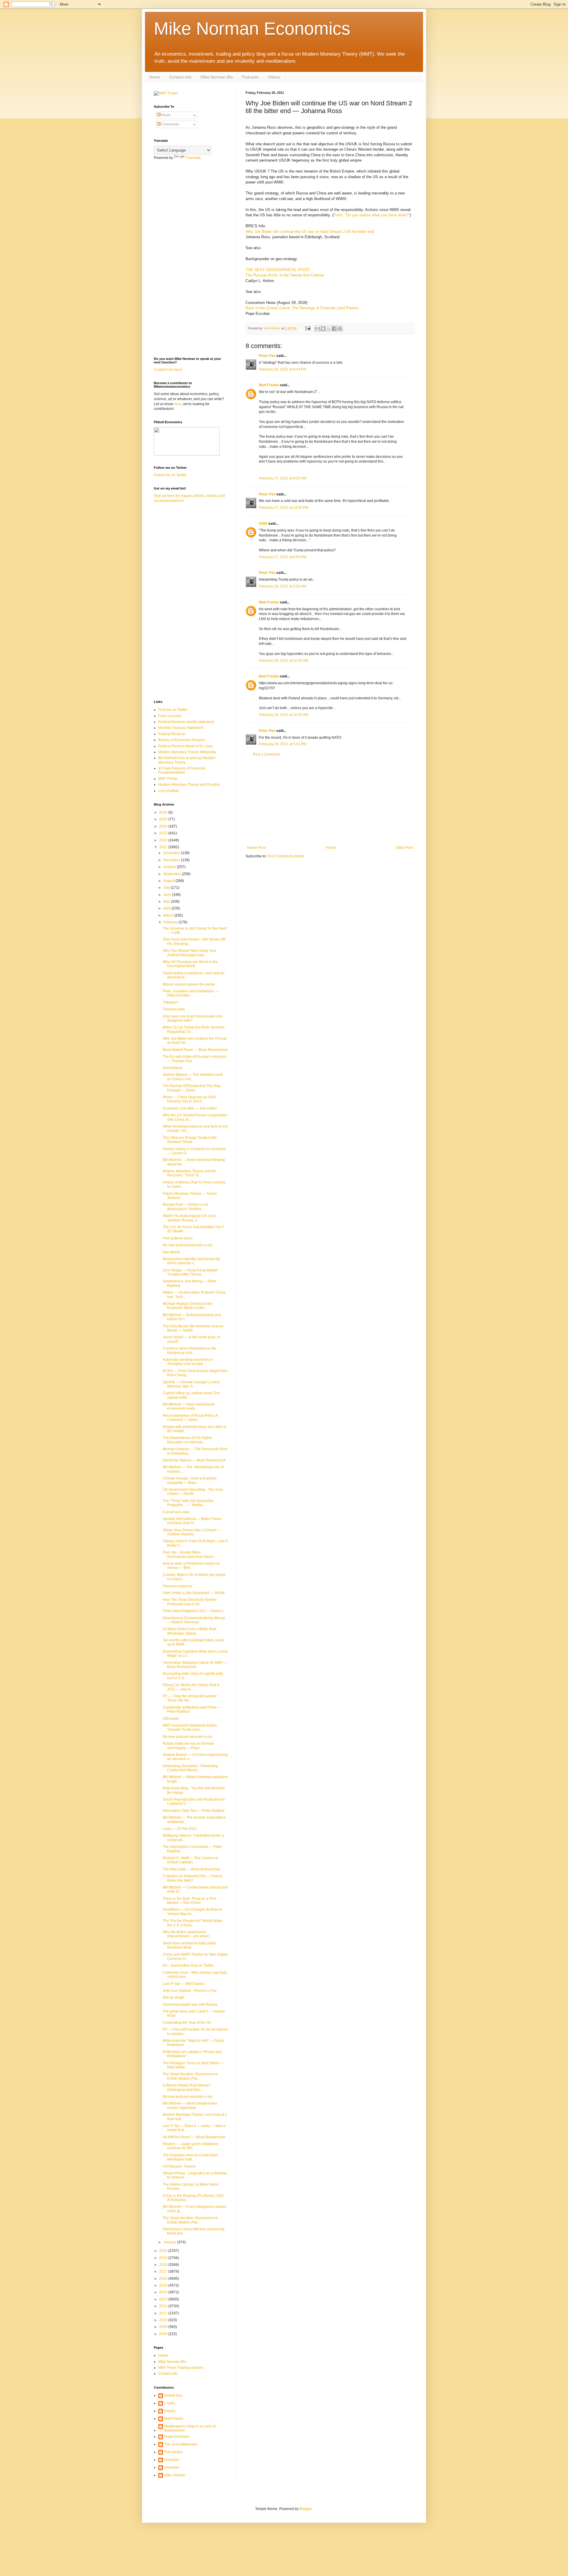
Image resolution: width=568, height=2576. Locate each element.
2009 (164, 2327)
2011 (164, 2313)
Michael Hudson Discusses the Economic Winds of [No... (188, 1306)
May (167, 901)
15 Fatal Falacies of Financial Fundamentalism (182, 770)
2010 (164, 2320)
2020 (164, 2251)
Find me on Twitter (173, 710)
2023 (164, 833)
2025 (164, 819)
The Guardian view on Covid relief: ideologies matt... (191, 2157)
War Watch (171, 1252)
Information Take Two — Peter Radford (194, 1811)
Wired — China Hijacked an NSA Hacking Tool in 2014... (189, 1099)
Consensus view (176, 1512)
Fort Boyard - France (179, 2166)
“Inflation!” (171, 1002)
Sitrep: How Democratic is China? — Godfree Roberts (192, 1532)
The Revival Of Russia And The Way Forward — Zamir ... (192, 1088)
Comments (170, 124)
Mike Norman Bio (217, 77)
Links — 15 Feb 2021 (180, 1829)
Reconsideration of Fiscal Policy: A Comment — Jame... (190, 1418)
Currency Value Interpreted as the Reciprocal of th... (190, 1350)
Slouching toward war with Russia (190, 2005)
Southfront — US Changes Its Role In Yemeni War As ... (192, 1912)
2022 (164, 840)
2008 (164, 2334)
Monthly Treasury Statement (181, 728)
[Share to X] (329, 329)
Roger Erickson (177, 2437)
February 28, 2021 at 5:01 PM (283, 744)
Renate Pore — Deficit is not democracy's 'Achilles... (185, 1207)
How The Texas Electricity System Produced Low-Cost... (190, 1602)
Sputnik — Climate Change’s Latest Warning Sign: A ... (191, 1384)
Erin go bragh (174, 1997)
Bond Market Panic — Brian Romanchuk (195, 1050)
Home (155, 77)
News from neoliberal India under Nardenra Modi (189, 1945)
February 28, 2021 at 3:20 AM (283, 586)
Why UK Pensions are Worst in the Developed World (190, 964)
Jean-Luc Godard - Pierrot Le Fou (190, 1991)
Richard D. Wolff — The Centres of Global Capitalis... (190, 1860)
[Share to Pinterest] (340, 329)
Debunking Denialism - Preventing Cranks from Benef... (190, 1768)
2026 (164, 812)
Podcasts (250, 77)
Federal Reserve (172, 734)
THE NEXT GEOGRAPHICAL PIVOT (278, 270)
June (168, 895)
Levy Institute (169, 791)
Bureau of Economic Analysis (182, 740)
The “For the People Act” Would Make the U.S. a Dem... (193, 1923)
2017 (164, 2271)
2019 (164, 2258)
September (173, 874)
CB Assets (171, 1719)
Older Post (404, 848)
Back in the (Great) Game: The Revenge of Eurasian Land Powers (302, 308)
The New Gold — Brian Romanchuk (191, 1869)
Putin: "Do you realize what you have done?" (372, 215)
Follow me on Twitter (170, 475)
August (169, 881)
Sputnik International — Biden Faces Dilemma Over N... (192, 1521)
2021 (164, 847)
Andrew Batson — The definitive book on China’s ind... (193, 1077)
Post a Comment (266, 754)
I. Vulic (170, 2403)
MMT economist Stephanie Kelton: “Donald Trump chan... (190, 1727)
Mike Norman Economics (252, 29)
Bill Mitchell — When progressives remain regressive (190, 2105)
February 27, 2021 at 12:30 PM (284, 508)
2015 (164, 2285)
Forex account (170, 716)
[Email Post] (308, 328)
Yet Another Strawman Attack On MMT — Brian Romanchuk (195, 1665)
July (167, 888)
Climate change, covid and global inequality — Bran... (190, 1480)
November (172, 860)
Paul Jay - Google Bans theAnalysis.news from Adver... (189, 1554)
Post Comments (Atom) (286, 856)
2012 (164, 2306)
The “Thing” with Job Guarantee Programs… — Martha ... (188, 1503)
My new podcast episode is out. (188, 1245)
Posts (166, 115)
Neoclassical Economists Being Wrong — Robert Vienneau (194, 1620)
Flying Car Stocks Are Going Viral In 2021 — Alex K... (191, 1687)
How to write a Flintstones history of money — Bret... (191, 1566)
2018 (164, 2265)
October (170, 867)
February (171, 922)
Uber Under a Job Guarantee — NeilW (194, 1593)
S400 (263, 524)
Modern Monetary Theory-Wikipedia (187, 752)
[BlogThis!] (323, 329)
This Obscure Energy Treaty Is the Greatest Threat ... (190, 1140)
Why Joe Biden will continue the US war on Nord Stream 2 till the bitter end (310, 232)
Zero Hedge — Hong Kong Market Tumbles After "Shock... (190, 1272)
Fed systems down (178, 1238)
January (170, 2242)
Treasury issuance (177, 1586)
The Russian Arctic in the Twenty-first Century (285, 275)
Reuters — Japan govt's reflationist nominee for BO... (191, 2146)
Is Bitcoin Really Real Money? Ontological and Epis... (187, 2087)
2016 (164, 2279)
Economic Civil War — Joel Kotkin (190, 1108)
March (169, 915)
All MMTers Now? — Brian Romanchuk (194, 2137)
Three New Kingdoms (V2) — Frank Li (193, 1611)
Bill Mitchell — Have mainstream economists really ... (189, 1406)
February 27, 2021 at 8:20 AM (283, 478)
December (172, 853)
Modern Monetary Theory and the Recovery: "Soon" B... (189, 1173)
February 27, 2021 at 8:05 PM (283, 557)
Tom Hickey (174, 2452)
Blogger (306, 2509)
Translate (193, 158)
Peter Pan (267, 356)
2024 (164, 826)
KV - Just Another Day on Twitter (188, 1965)
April (167, 908)
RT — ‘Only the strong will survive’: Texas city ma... (191, 1698)
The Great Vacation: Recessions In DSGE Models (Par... (190, 2076)
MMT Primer (168, 779)
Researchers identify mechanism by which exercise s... (191, 1261)
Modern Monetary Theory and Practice (189, 785)
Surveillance (173, 1068)
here (178, 404)
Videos (274, 77)
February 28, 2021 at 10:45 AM (284, 661)
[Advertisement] (330, 801)
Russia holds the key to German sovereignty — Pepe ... (188, 1746)
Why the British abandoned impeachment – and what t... (187, 1934)
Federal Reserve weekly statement (186, 722)
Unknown (172, 2460)
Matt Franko (269, 385)
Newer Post (256, 848)
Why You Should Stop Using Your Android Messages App (189, 953)
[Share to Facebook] (334, 329)
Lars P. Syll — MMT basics (184, 1984)
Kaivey (170, 2411)
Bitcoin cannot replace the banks (189, 984)
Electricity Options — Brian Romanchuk (194, 1460)
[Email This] (317, 329)
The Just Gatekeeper (181, 2444)
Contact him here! (168, 370)
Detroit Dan (173, 2395)
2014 (164, 2292)
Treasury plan (174, 1009)
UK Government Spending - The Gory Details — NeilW (193, 1492)
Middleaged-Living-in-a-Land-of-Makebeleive (190, 2428)
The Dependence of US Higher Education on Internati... (188, 1440)
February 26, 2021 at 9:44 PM (283, 369)
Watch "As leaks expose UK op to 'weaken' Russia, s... (189, 1218)
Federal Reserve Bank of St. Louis (186, 746)
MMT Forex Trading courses (181, 2368)
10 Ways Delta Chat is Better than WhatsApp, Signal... (190, 1631)
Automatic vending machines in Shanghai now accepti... (188, 1362)
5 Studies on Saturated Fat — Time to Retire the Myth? (193, 1878)
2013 (164, 2299)
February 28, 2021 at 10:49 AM (284, 715)
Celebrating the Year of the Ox (187, 2023)
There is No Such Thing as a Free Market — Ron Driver (190, 1901)
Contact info (180, 77)
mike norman (175, 2475)
